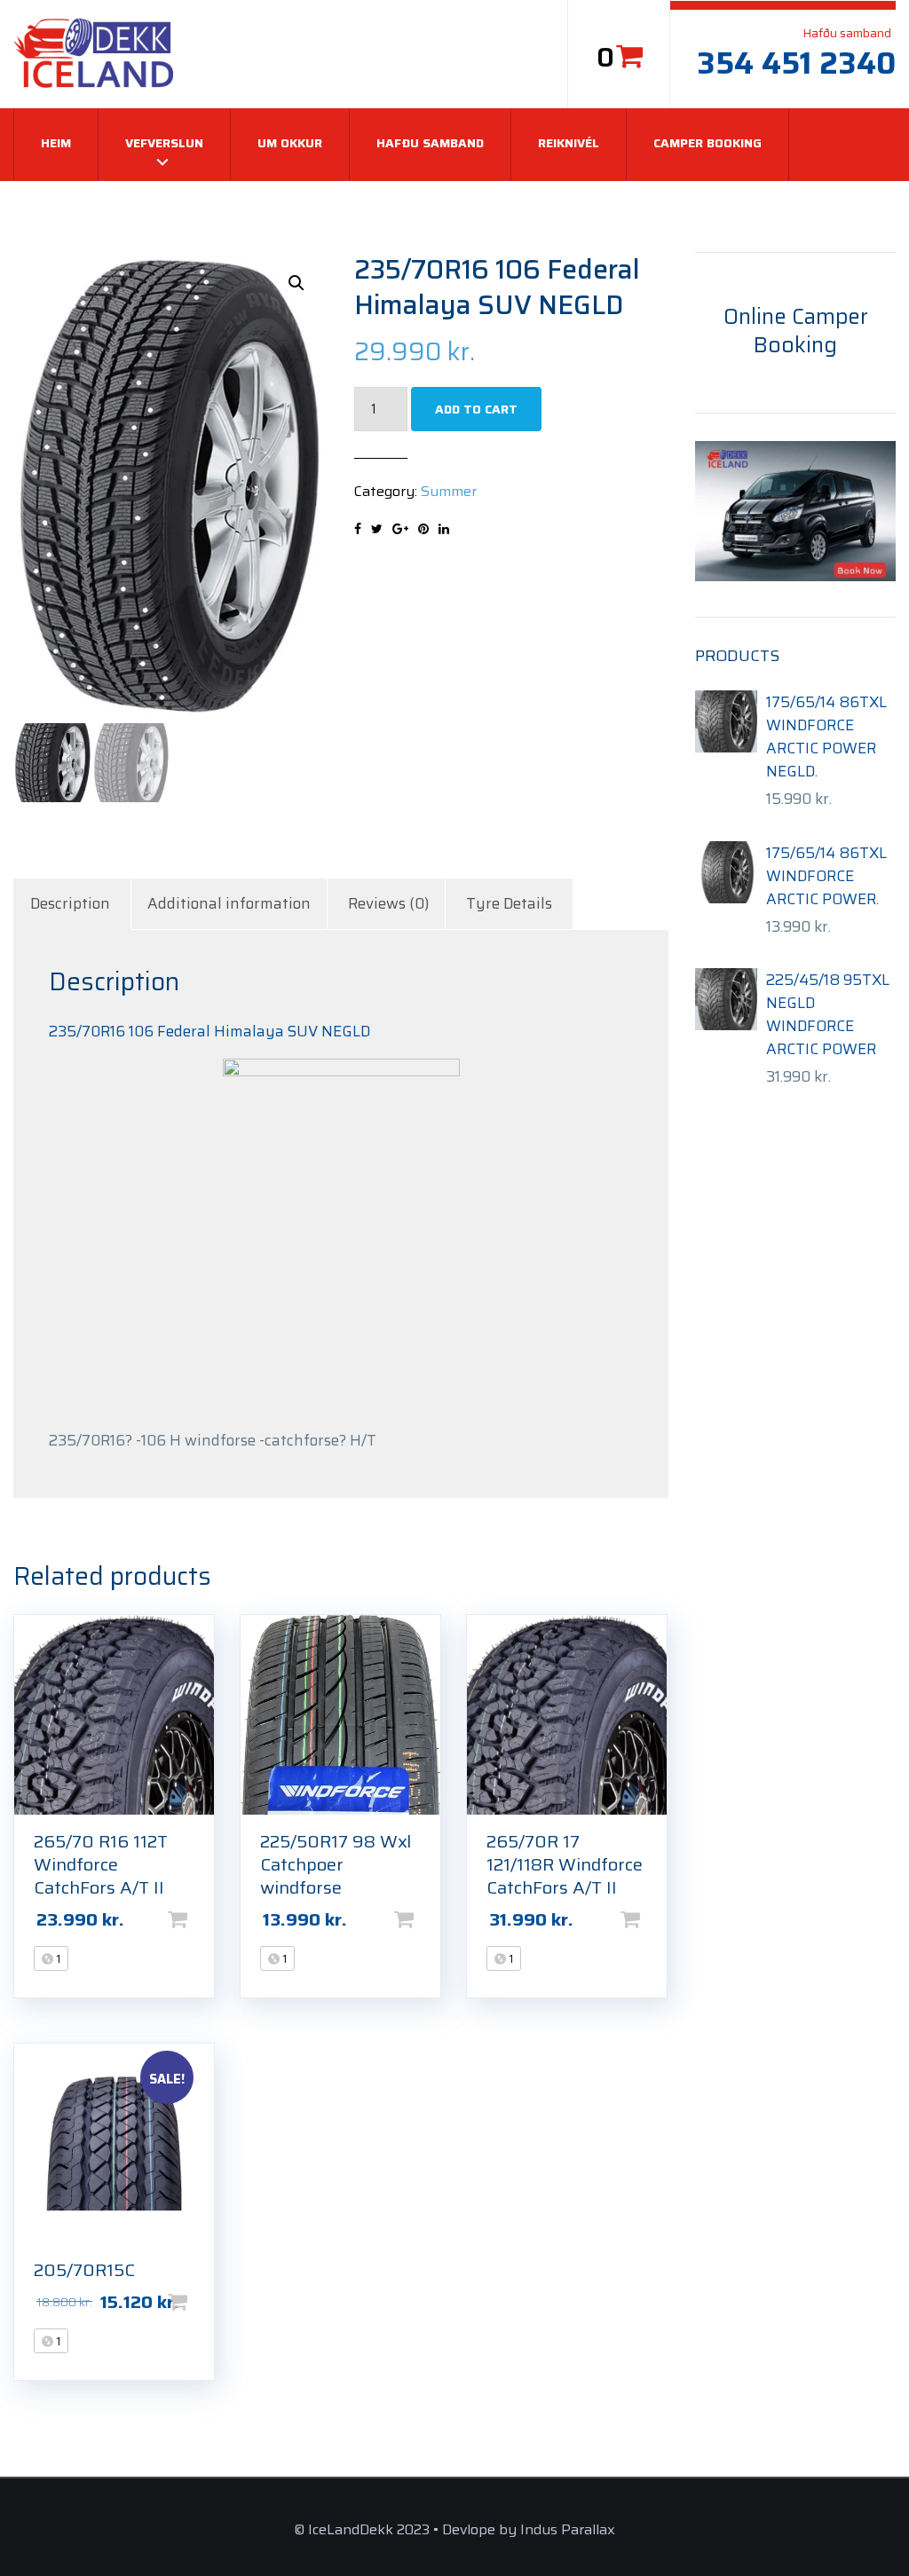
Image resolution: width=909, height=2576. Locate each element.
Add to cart (476, 409)
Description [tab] (70, 903)
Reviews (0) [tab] (388, 903)
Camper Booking (707, 143)
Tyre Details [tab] (509, 903)
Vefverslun (164, 143)
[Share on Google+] (400, 529)
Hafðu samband (430, 143)
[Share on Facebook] (358, 529)
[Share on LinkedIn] (444, 529)
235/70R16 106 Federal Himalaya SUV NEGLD (209, 1031)
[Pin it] (423, 529)
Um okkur (290, 143)
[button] (296, 283)
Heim (56, 143)
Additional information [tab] (229, 903)
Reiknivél (569, 143)
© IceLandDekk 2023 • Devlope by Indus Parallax (454, 2529)
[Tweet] (377, 529)
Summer (449, 491)
